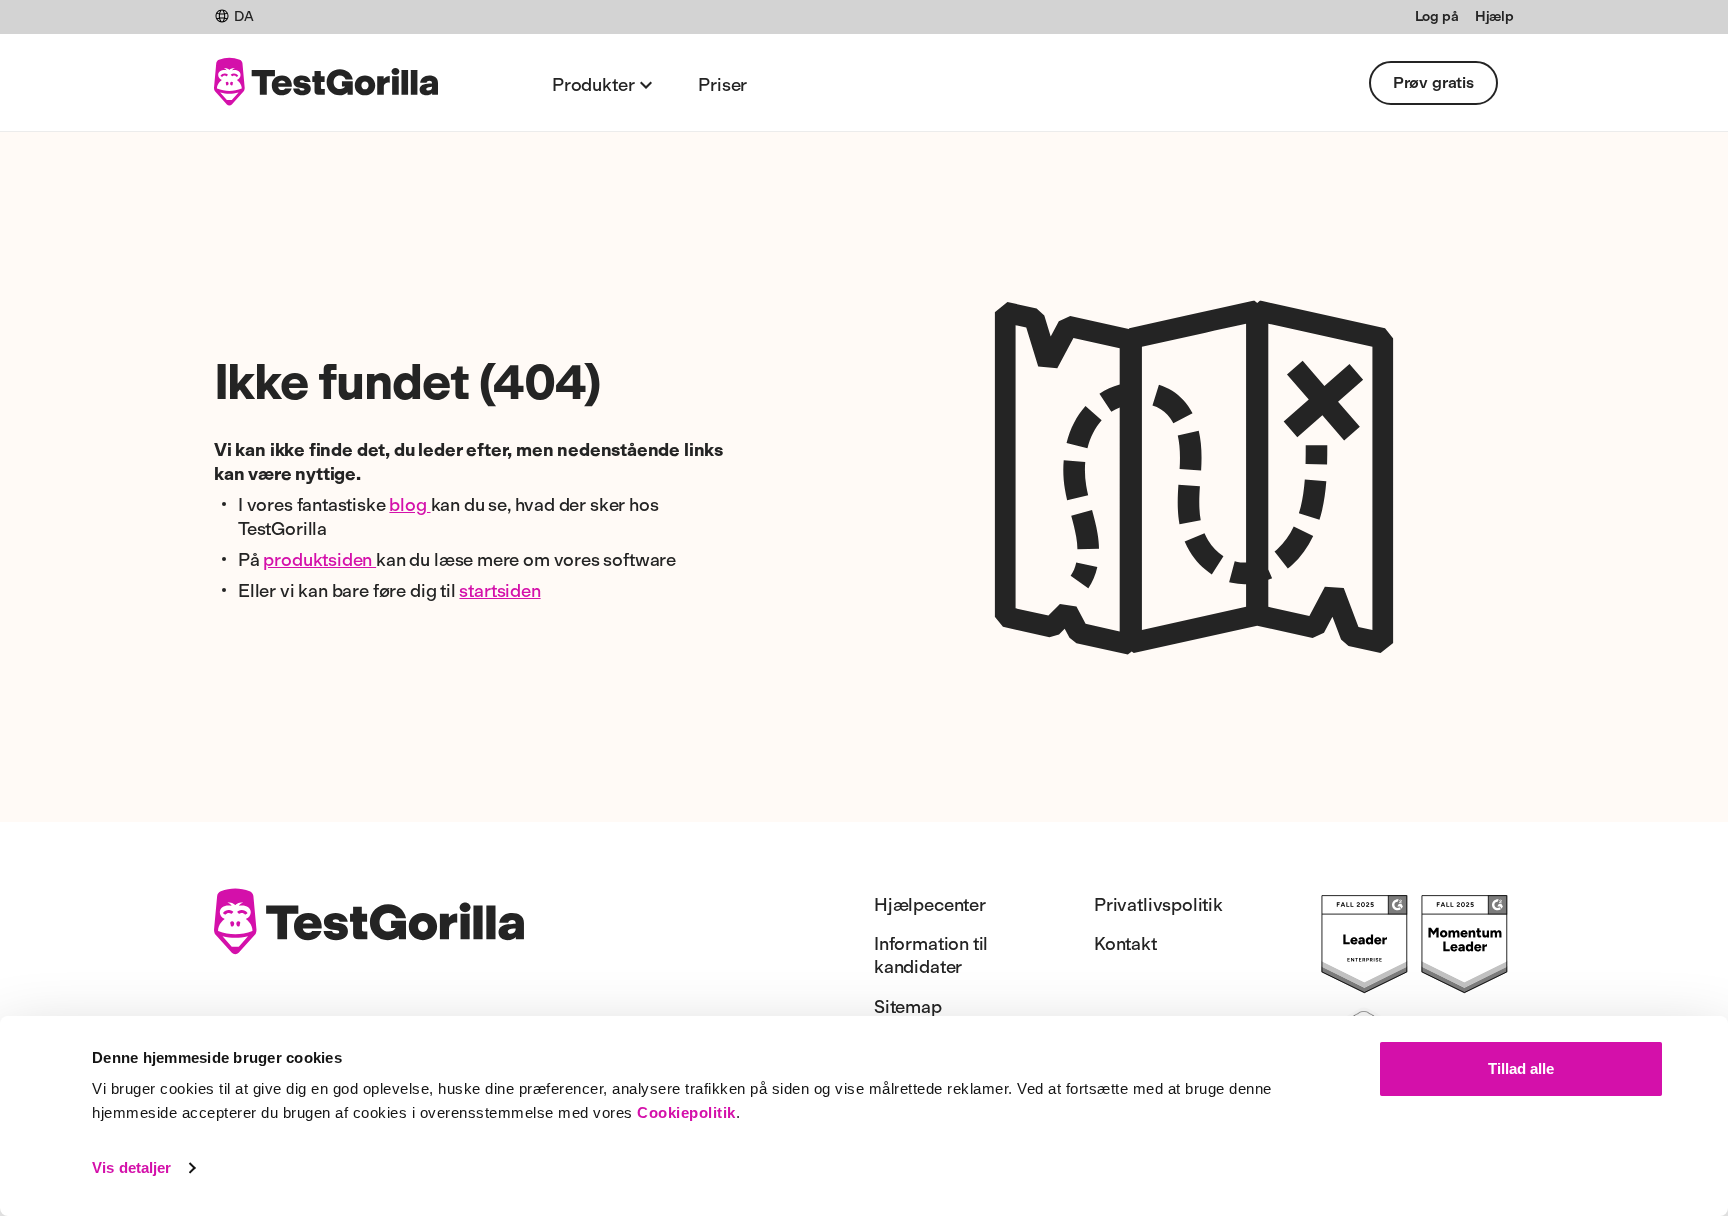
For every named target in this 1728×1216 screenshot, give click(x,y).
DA (244, 16)
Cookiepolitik (686, 1112)
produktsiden (319, 560)
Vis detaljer (131, 1167)
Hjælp (1494, 16)
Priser (722, 85)
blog (409, 505)
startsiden (499, 591)
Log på (1437, 16)
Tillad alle (1521, 1068)
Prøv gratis (1433, 82)
